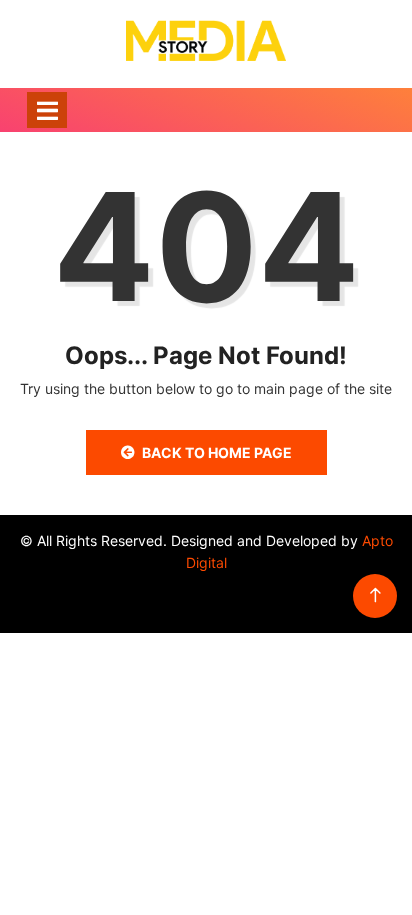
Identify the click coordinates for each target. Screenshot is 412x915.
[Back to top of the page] (375, 595)
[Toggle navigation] (47, 110)
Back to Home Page (217, 452)
